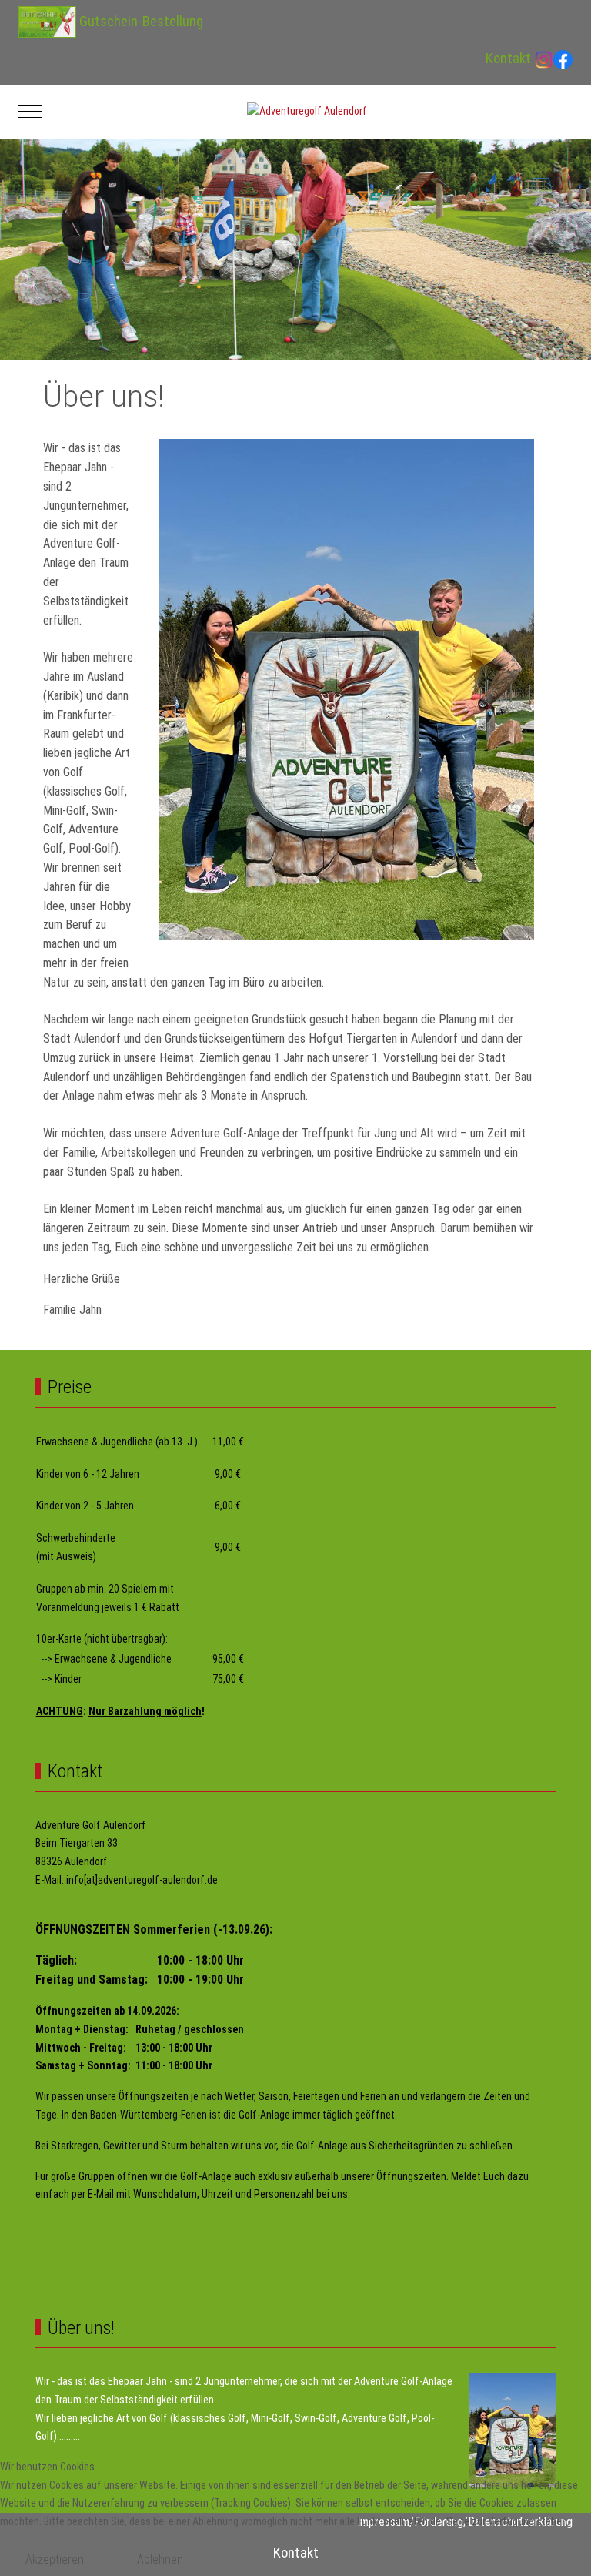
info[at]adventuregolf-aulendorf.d (139, 1880)
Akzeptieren (55, 2559)
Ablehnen (160, 2559)
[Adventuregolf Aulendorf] (307, 112)
